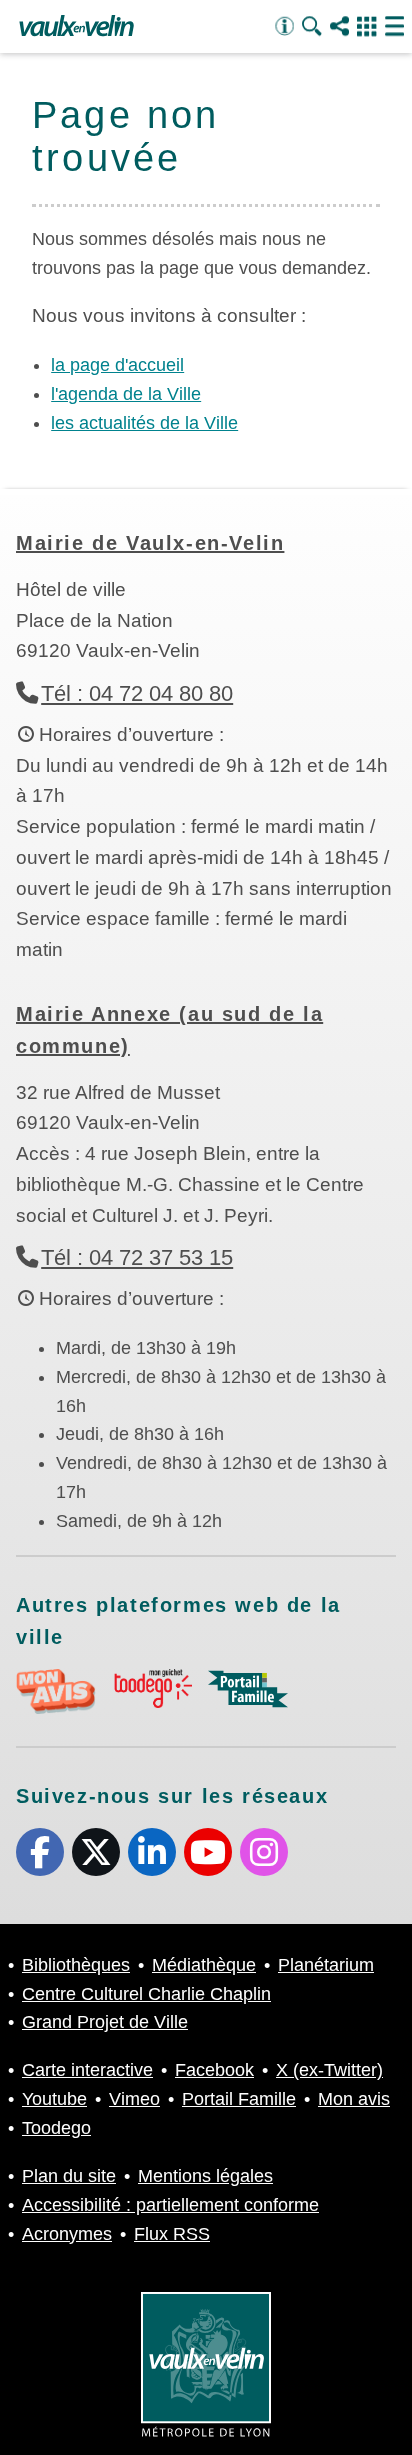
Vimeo (134, 2099)
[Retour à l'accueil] (76, 27)
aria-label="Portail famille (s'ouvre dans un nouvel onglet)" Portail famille (248, 1689)
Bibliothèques (76, 1965)
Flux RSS (172, 2234)
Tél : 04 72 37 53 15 (137, 1257)
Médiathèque (204, 1965)
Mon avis (354, 2099)
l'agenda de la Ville (126, 394)
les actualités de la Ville (144, 423)
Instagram (264, 1852)
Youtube (208, 1852)
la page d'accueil (117, 365)
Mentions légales (205, 2176)
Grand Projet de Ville (105, 2022)
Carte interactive (87, 2070)
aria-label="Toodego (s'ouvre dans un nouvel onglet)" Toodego (152, 1688)
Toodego (56, 2128)
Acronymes (67, 2234)
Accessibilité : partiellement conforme (170, 2205)
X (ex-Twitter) (96, 1852)
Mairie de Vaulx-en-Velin (150, 543)
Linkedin (152, 1852)
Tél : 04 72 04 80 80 (137, 693)
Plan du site (69, 2176)
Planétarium (326, 1965)
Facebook (40, 1852)
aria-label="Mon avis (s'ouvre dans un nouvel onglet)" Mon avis (56, 1691)
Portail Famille (239, 2099)
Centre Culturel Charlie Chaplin (146, 1994)
